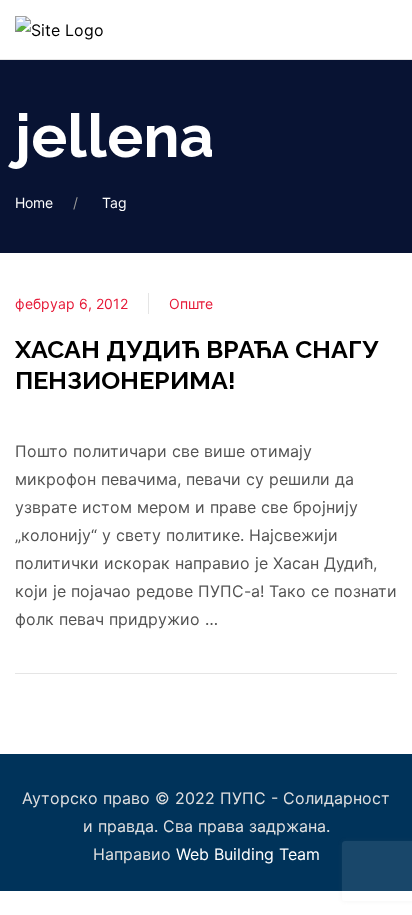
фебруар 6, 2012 (71, 303)
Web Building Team (248, 854)
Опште (191, 303)
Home (34, 202)
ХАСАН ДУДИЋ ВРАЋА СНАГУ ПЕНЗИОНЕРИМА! (196, 364)
